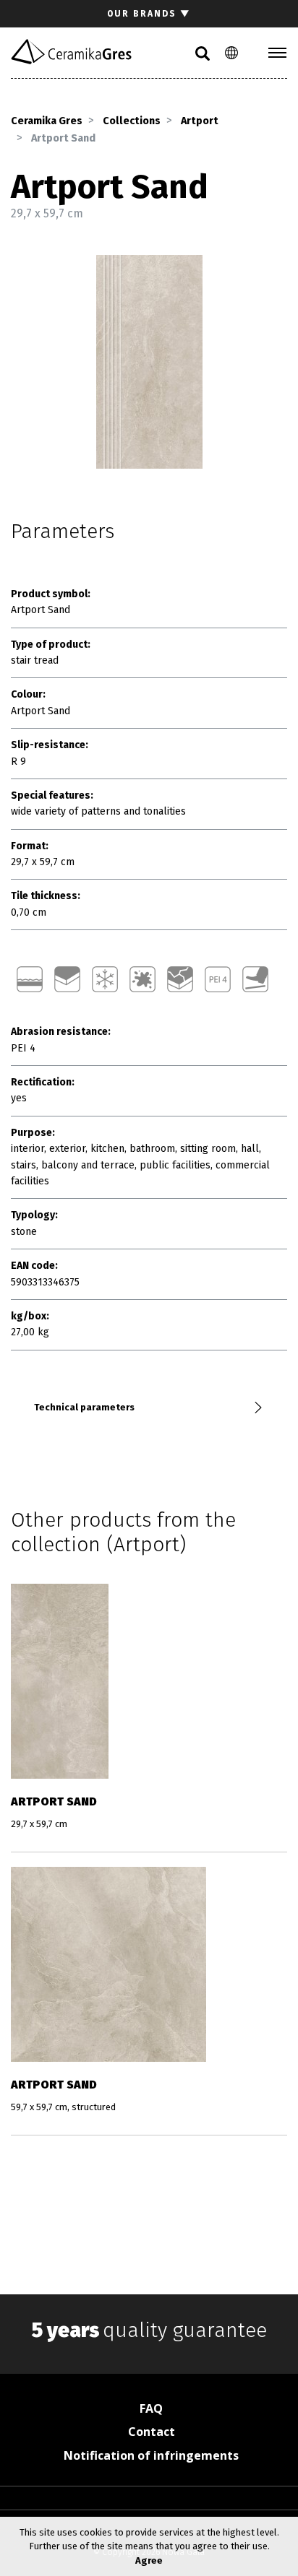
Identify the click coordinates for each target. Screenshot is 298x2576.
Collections (132, 121)
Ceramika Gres (47, 121)
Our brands (149, 14)
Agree (149, 2560)
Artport (200, 121)
